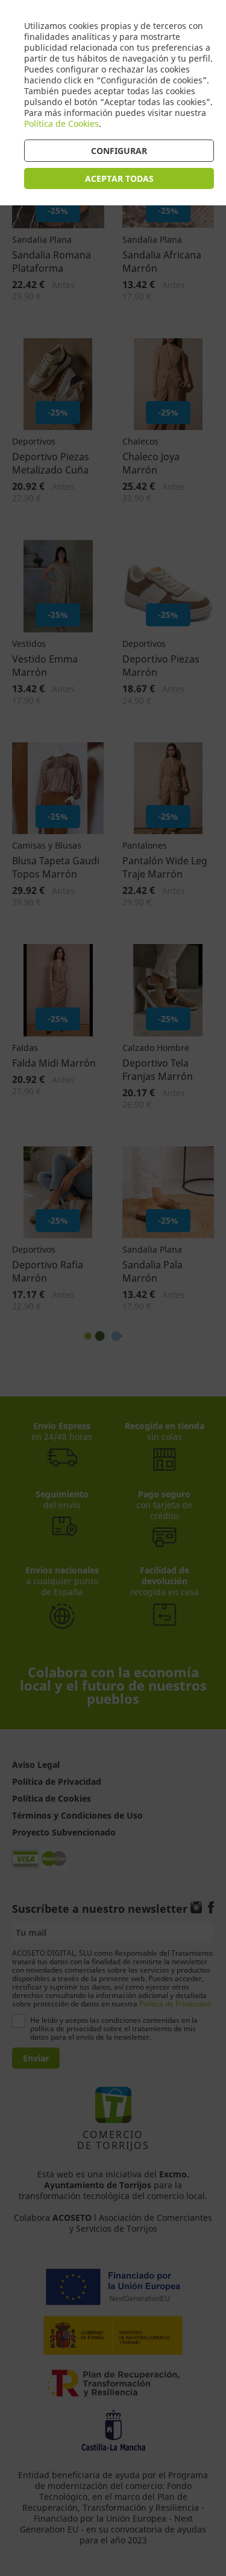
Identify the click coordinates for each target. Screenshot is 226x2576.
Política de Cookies (61, 124)
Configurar (119, 151)
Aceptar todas (119, 178)
